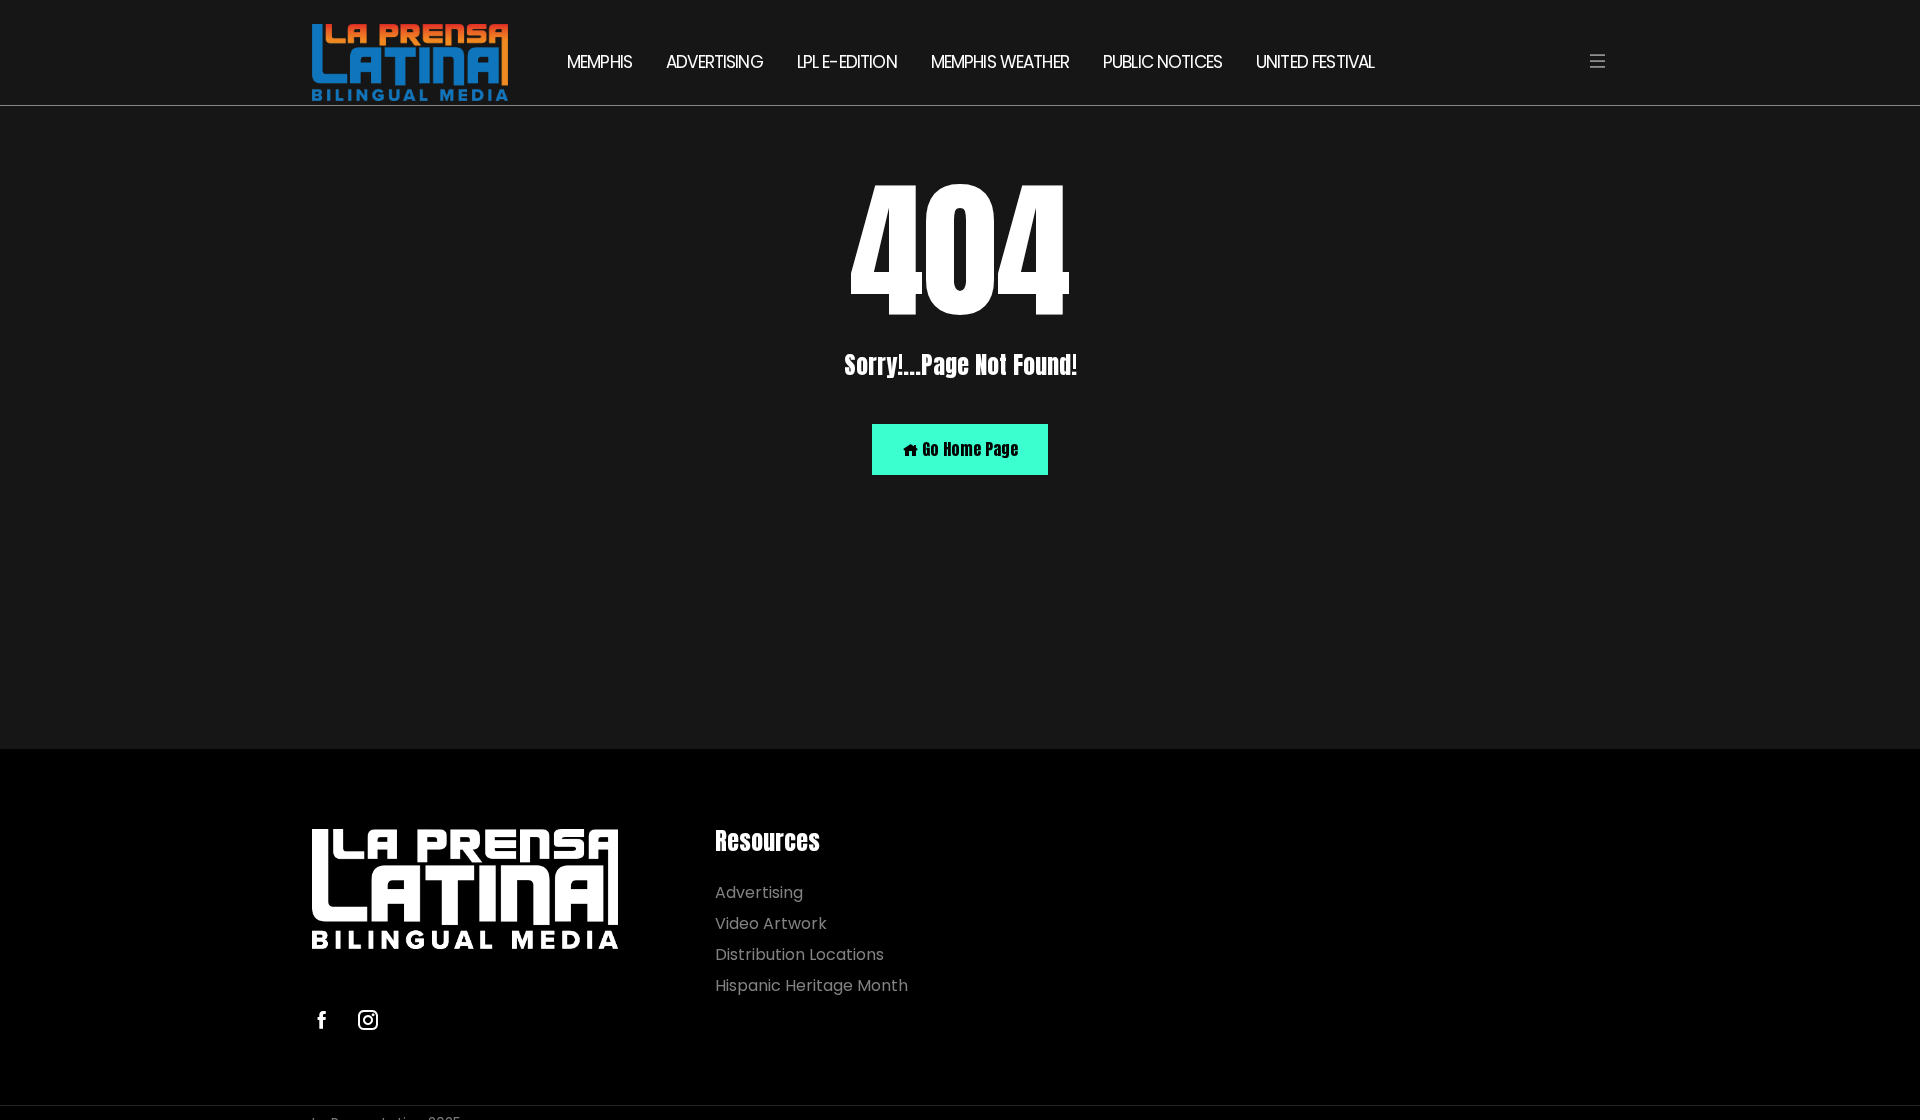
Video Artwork (771, 923)
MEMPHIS (599, 62)
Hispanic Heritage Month (811, 985)
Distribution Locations (799, 954)
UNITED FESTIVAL (1315, 62)
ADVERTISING (714, 62)
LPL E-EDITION (847, 62)
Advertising (759, 892)
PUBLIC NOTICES (1162, 62)
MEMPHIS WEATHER (1000, 62)
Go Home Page (968, 449)
